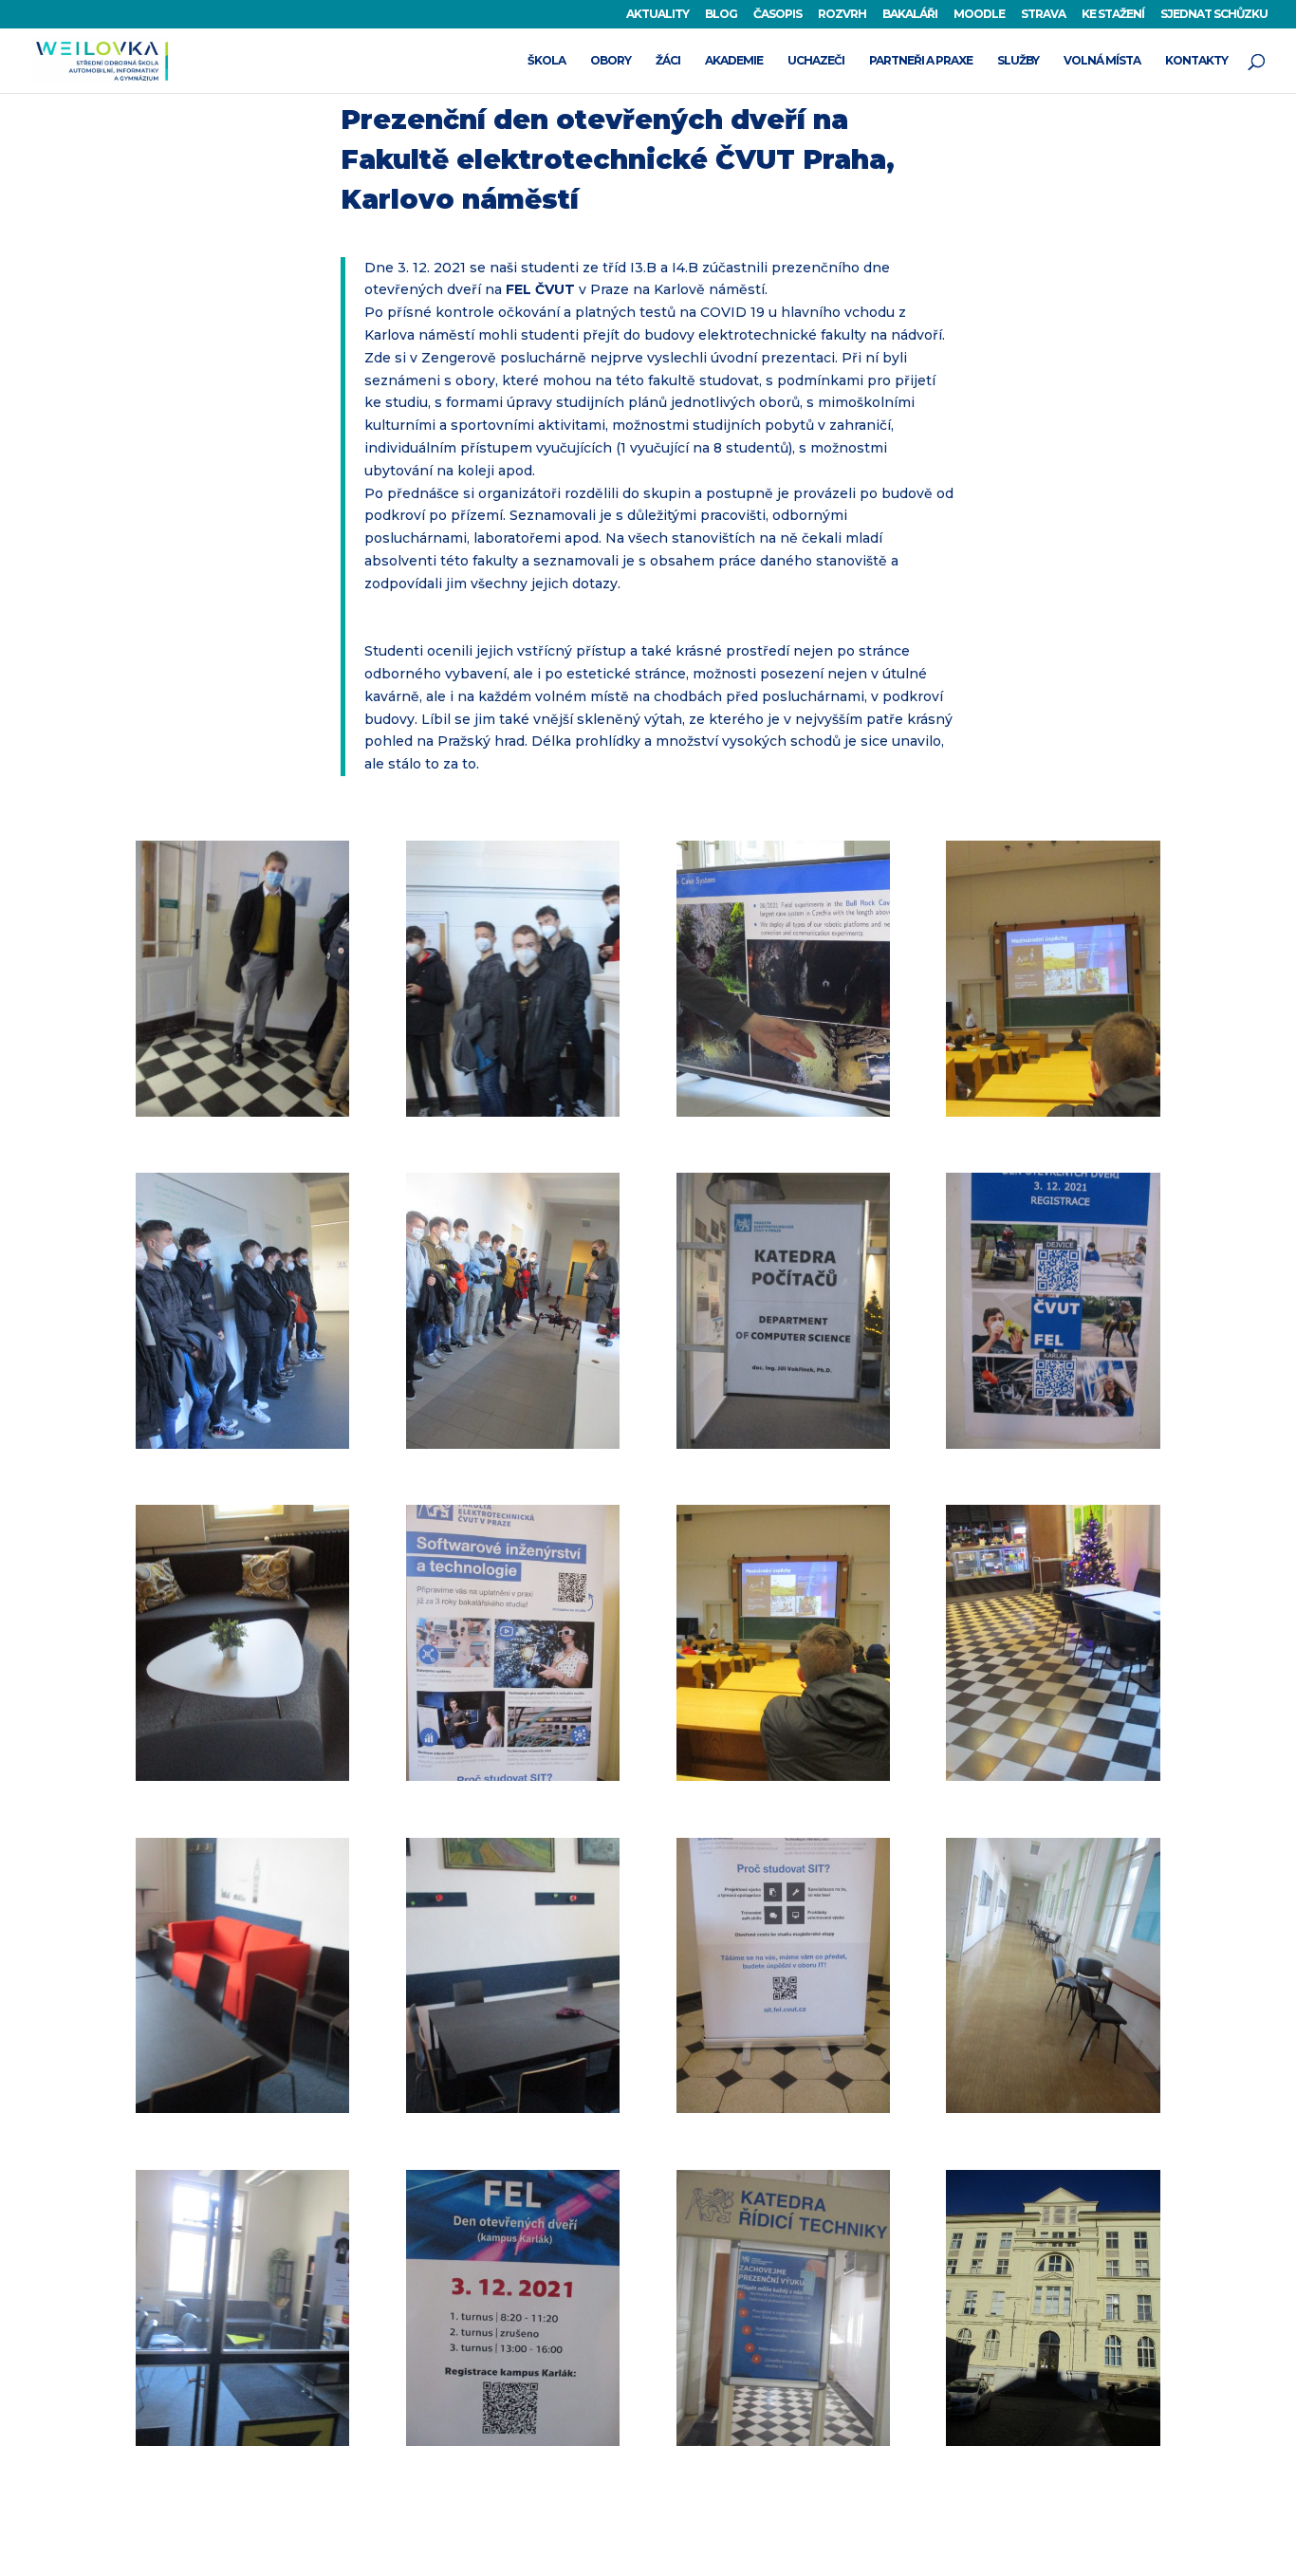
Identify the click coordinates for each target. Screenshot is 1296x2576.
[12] (1053, 1781)
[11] (783, 1781)
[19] (783, 2446)
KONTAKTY (1196, 61)
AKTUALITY (657, 15)
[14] (513, 2113)
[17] (242, 2446)
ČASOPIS (778, 15)
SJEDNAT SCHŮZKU (1214, 15)
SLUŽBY (1018, 61)
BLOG (721, 15)
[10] (513, 1781)
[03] (783, 1117)
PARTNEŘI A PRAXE (921, 61)
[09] (242, 1781)
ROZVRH (842, 15)
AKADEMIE (734, 61)
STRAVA (1043, 15)
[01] (242, 1117)
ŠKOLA (546, 61)
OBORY (611, 61)
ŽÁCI (668, 61)
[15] (783, 2113)
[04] (1053, 1117)
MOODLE (979, 15)
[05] (242, 1449)
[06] (513, 1449)
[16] (1053, 2113)
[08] (1053, 1449)
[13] (242, 2113)
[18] (513, 2446)
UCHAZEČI (816, 61)
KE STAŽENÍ (1113, 15)
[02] (513, 1117)
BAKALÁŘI (910, 15)
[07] (783, 1449)
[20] (1053, 2446)
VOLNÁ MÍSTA (1102, 61)
